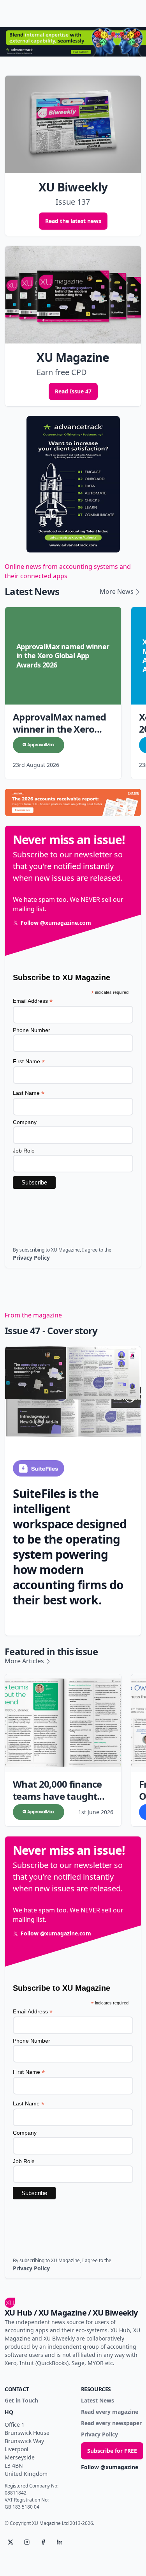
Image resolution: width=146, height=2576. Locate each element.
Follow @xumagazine (110, 2467)
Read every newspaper (111, 2423)
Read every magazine (110, 2412)
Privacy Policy (99, 2435)
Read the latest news (73, 221)
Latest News (98, 2401)
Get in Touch (21, 2401)
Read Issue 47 (73, 391)
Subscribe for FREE (112, 2451)
